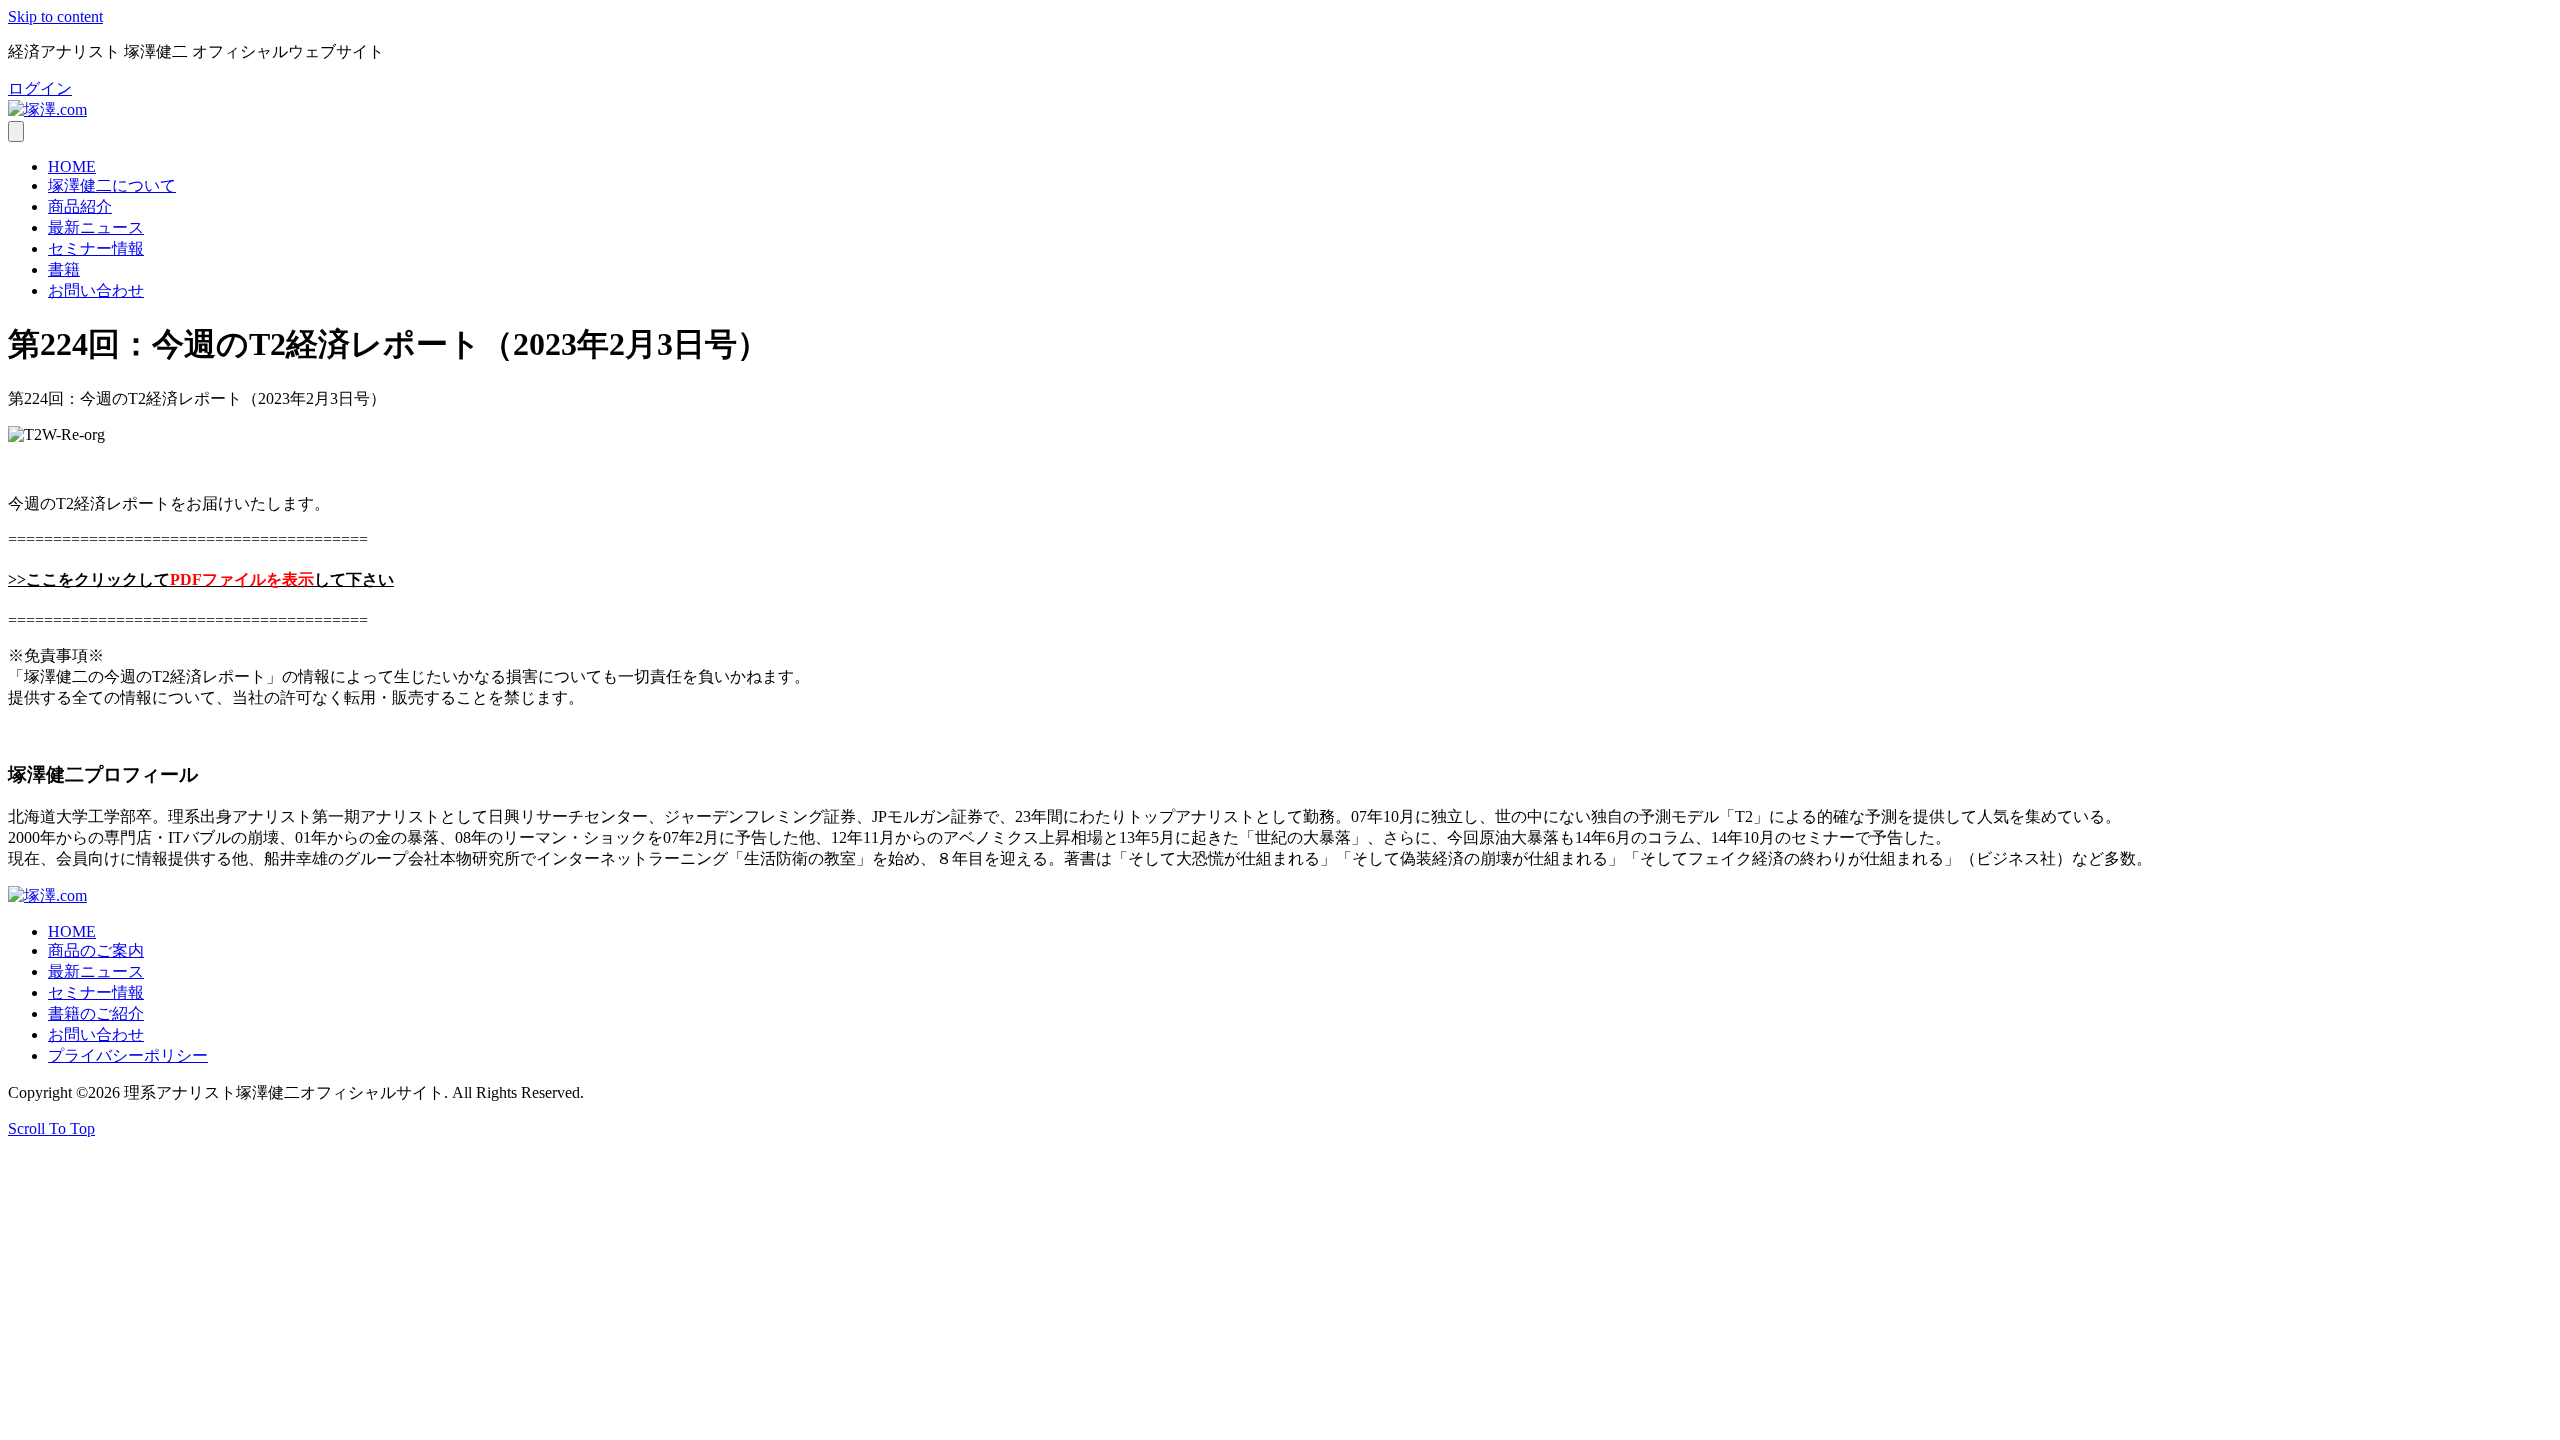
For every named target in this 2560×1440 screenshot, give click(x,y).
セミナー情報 (96, 248)
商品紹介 (80, 206)
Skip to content (55, 16)
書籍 (64, 269)
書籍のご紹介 (96, 1013)
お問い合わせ (96, 290)
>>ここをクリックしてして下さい (201, 579)
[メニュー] (16, 131)
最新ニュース (96, 227)
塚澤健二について (112, 185)
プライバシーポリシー (128, 1055)
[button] (40, 88)
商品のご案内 (96, 950)
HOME (72, 166)
